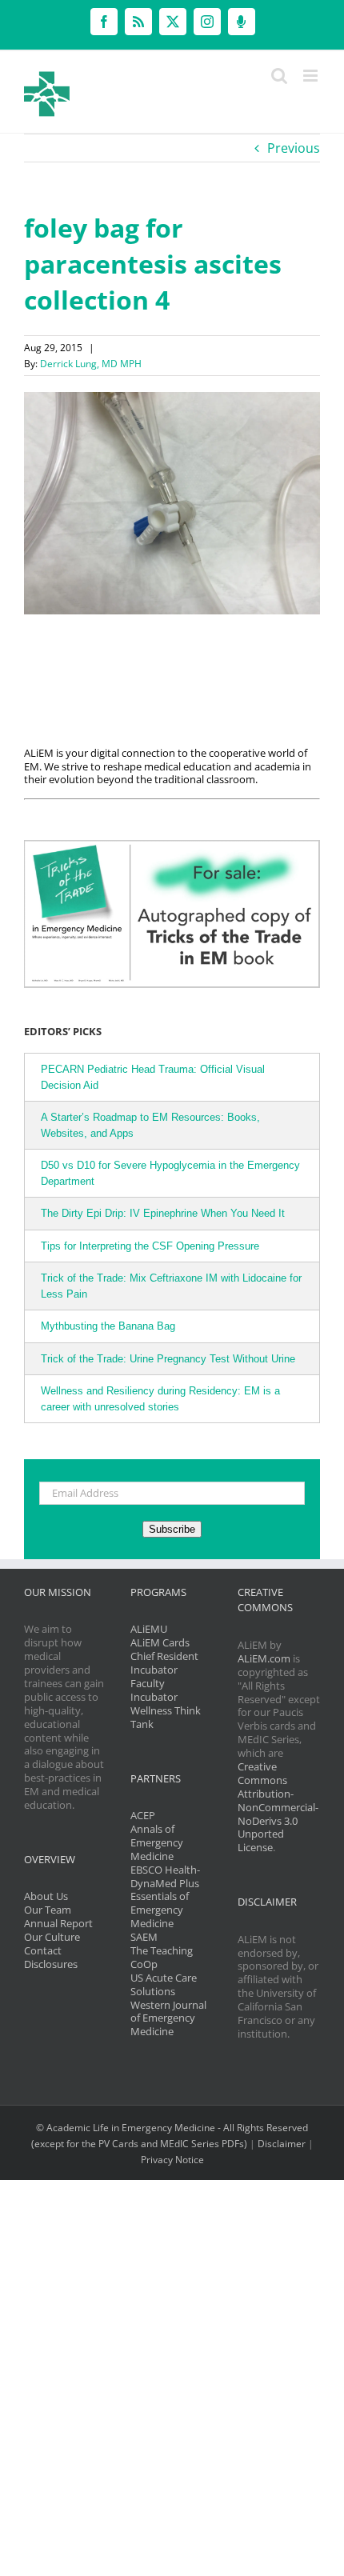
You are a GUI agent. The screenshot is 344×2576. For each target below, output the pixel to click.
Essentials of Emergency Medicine (160, 1910)
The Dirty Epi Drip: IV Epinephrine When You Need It (163, 1213)
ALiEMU (149, 1629)
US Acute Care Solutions (164, 1984)
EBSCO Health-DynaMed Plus (165, 1876)
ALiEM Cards (160, 1642)
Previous (294, 148)
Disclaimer (282, 2144)
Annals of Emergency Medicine (157, 1842)
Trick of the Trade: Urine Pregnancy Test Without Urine (168, 1359)
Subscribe (172, 1529)
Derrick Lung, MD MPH (91, 364)
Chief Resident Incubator (164, 1663)
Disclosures (51, 1964)
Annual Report (58, 1923)
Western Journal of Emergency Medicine (168, 2018)
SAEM (144, 1937)
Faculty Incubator (154, 1690)
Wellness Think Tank (166, 1717)
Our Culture (52, 1937)
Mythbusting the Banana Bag (108, 1326)
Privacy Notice (172, 2160)
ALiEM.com (264, 1658)
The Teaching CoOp (162, 1957)
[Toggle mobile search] (279, 76)
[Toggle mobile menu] (312, 76)
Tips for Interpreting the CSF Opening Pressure (150, 1246)
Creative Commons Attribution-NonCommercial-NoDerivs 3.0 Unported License (278, 1807)
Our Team (48, 1910)
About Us (46, 1896)
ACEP (143, 1815)
